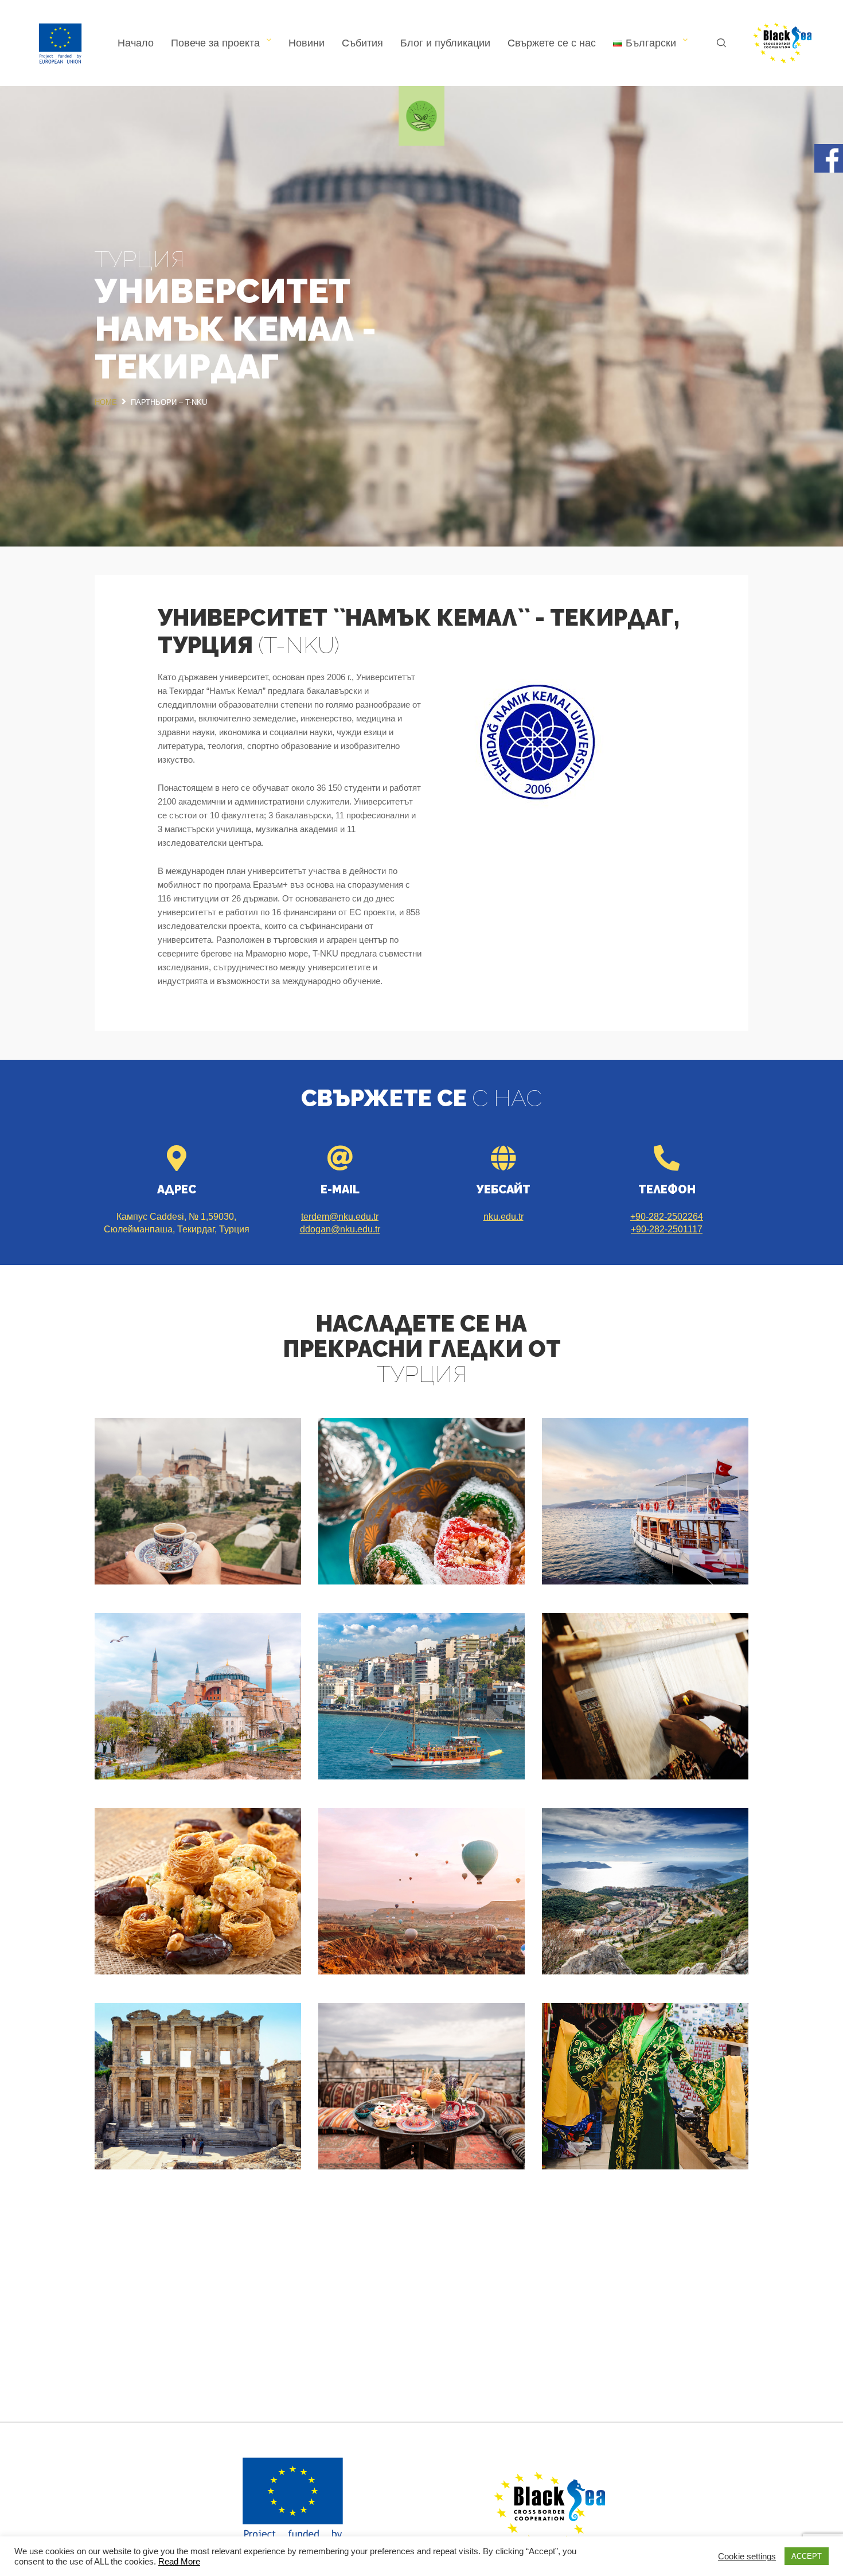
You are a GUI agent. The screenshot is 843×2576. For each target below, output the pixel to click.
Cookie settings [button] (747, 2557)
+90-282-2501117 (667, 1229)
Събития (362, 43)
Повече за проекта (215, 43)
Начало (136, 43)
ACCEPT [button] (807, 2556)
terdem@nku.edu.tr (340, 1217)
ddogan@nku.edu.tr (340, 1229)
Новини (307, 43)
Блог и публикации (445, 43)
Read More (179, 2562)
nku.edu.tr (504, 1217)
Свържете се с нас (552, 43)
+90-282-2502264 (667, 1217)
